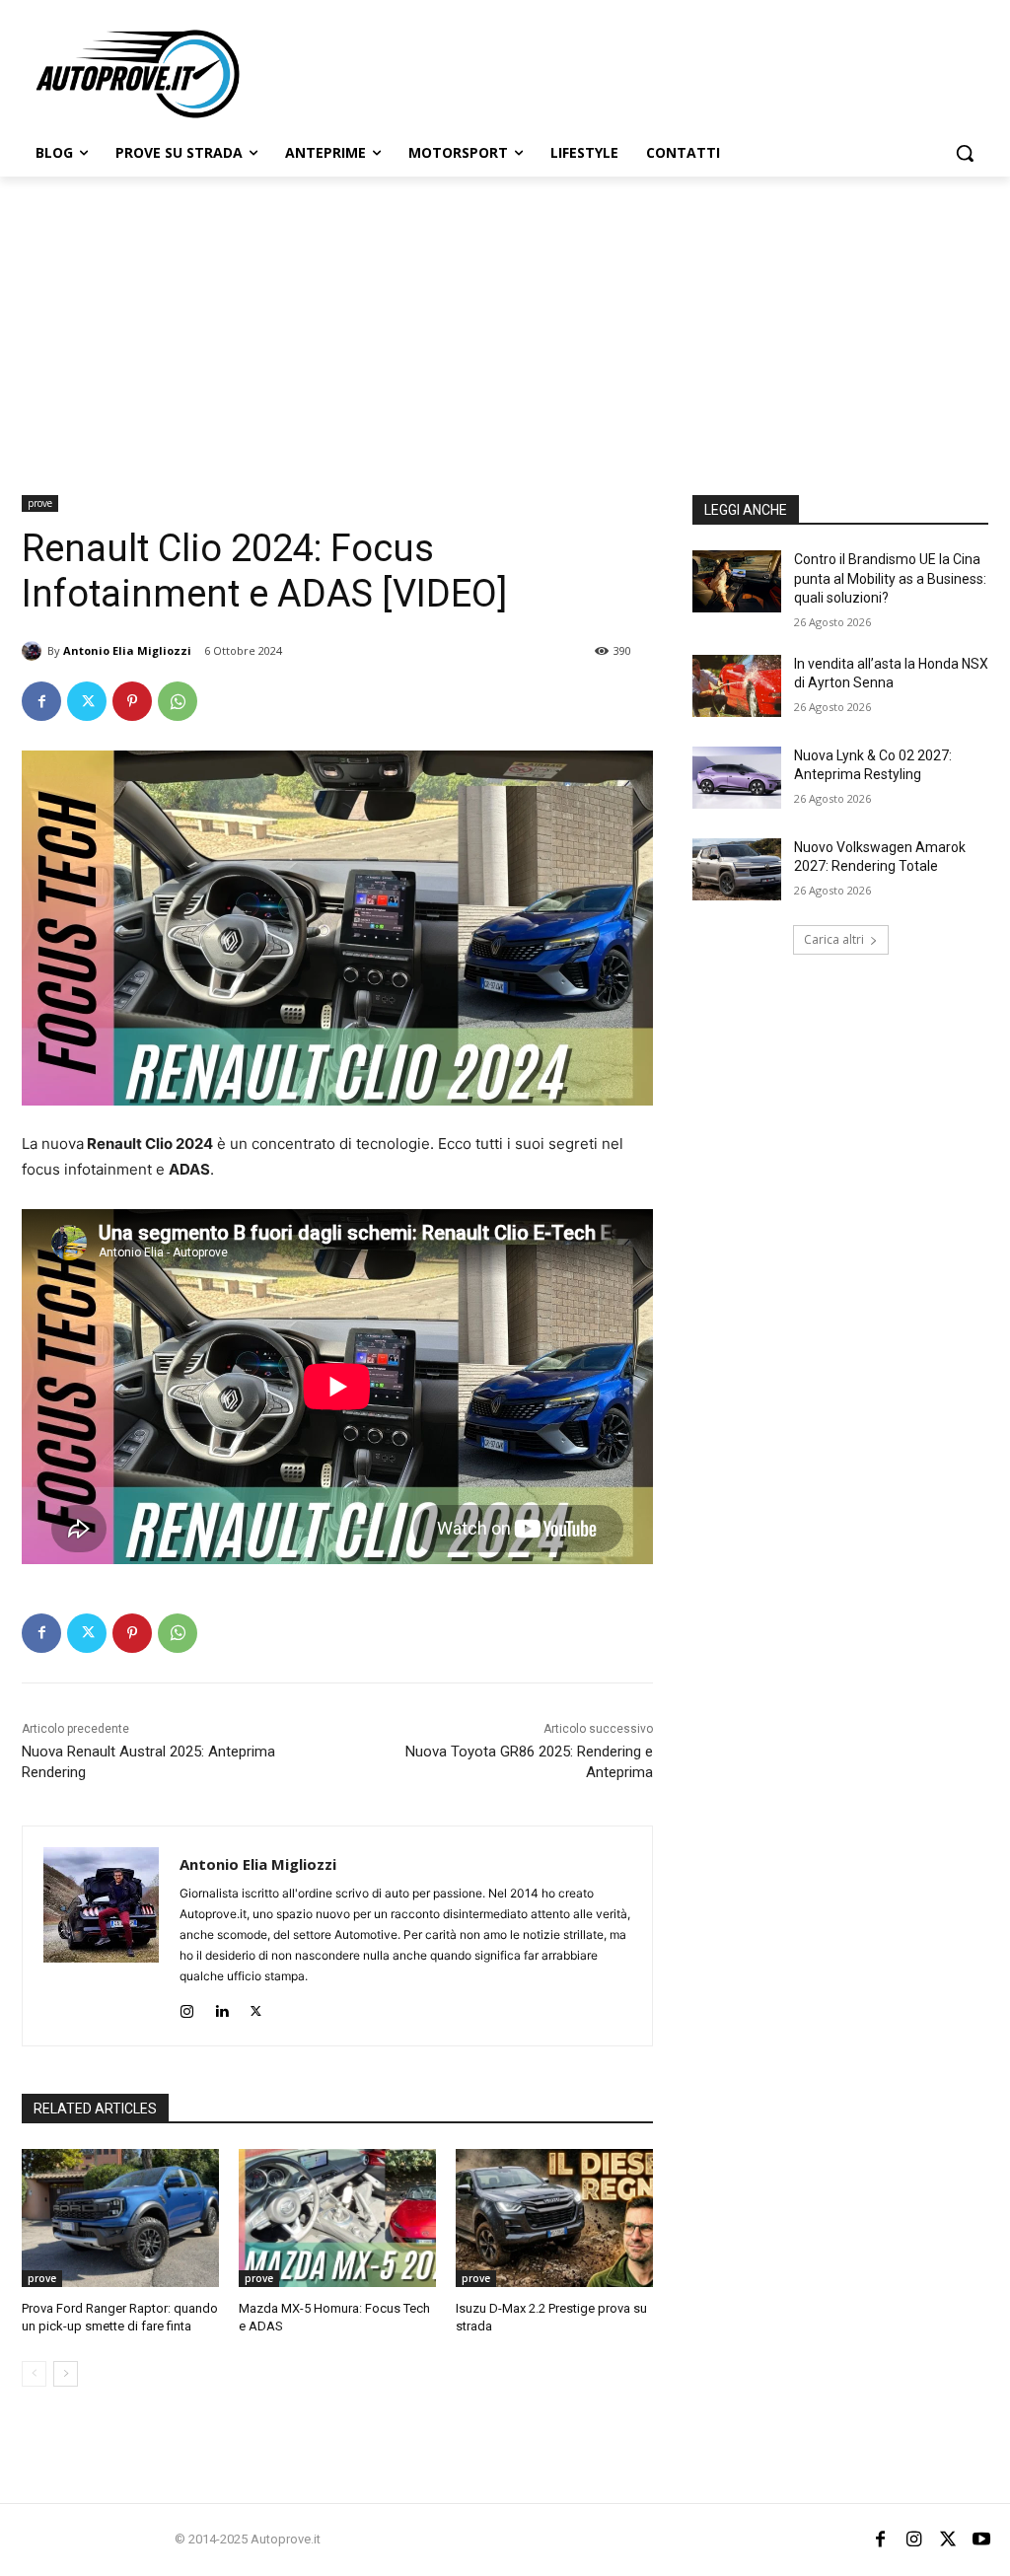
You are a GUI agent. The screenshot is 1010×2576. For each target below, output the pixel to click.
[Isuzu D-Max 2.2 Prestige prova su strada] (554, 2218)
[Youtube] (981, 2540)
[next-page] (66, 2374)
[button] (965, 153)
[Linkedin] (221, 2007)
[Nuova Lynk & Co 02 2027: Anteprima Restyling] (737, 778)
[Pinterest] (132, 701)
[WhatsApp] (178, 701)
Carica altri (834, 939)
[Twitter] (87, 701)
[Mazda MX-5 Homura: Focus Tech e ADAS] (337, 2218)
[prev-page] (34, 2374)
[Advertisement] (505, 324)
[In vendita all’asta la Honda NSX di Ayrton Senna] (737, 686)
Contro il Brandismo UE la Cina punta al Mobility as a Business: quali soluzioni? (890, 578)
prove (40, 503)
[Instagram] (187, 2007)
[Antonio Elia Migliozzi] (35, 651)
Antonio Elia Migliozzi (127, 650)
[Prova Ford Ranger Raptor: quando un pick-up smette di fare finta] (120, 2218)
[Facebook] (41, 701)
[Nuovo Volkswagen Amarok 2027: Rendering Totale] (737, 869)
